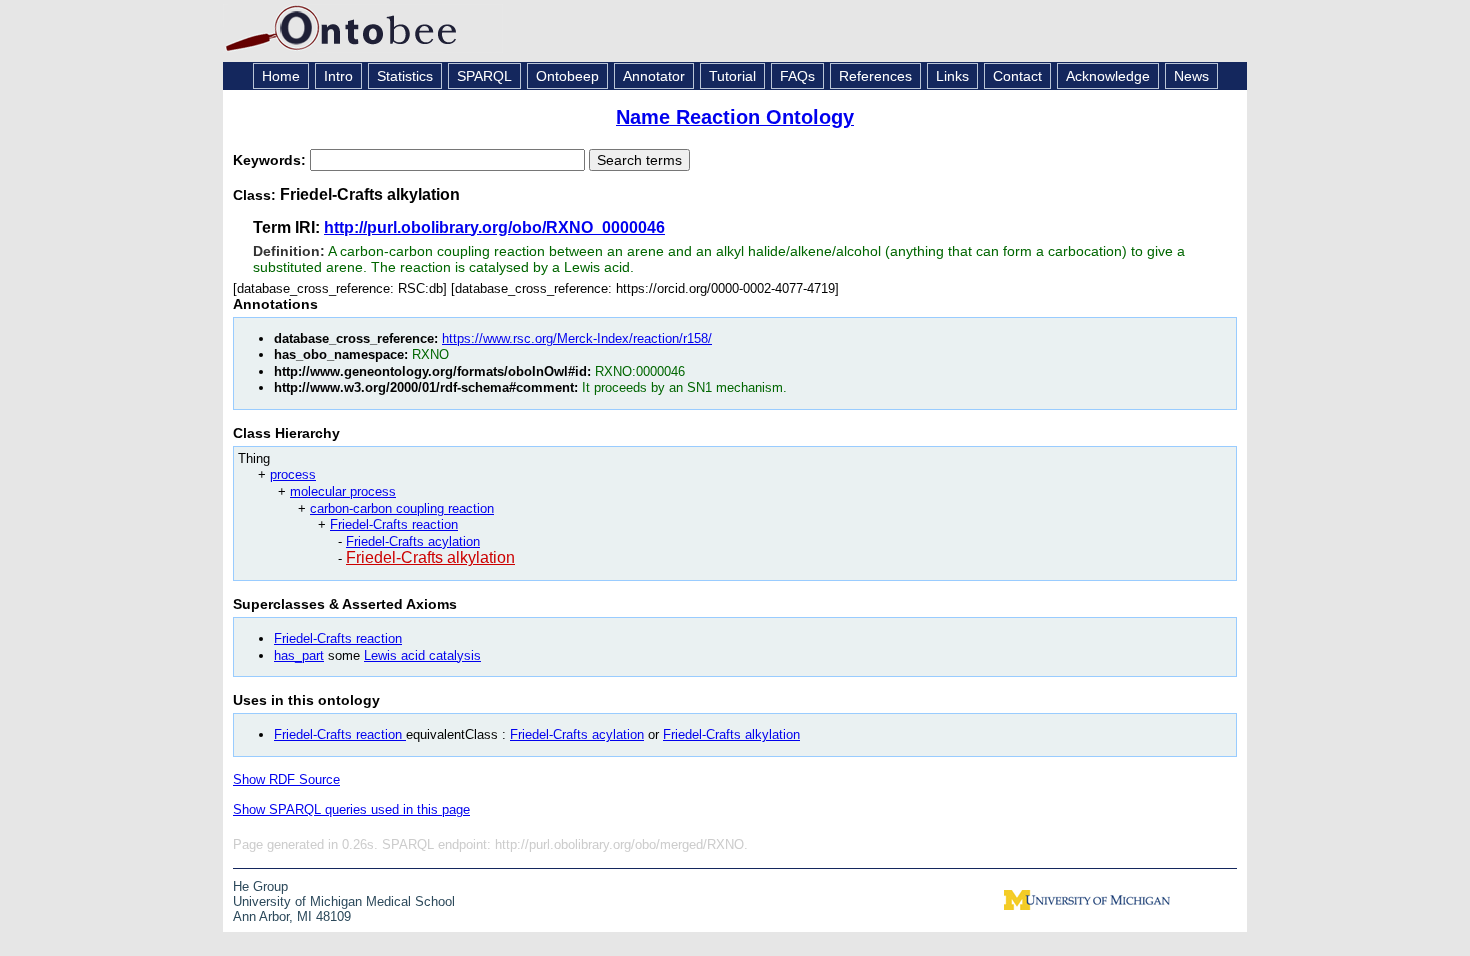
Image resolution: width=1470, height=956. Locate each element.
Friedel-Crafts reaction (394, 524)
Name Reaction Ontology (735, 117)
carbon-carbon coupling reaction (402, 508)
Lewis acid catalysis (422, 655)
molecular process (343, 491)
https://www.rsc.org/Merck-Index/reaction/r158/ (577, 338)
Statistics (405, 76)
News (1191, 76)
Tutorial (732, 76)
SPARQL (484, 76)
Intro (338, 76)
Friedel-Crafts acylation (413, 541)
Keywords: (271, 160)
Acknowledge (1108, 76)
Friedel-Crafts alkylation (430, 557)
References (875, 76)
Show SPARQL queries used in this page (351, 809)
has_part (299, 655)
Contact (1017, 76)
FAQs (797, 76)
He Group (260, 886)
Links (952, 76)
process (293, 474)
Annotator (654, 76)
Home (281, 76)
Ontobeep (567, 76)
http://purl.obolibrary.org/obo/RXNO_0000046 (494, 227)
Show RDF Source (286, 779)
